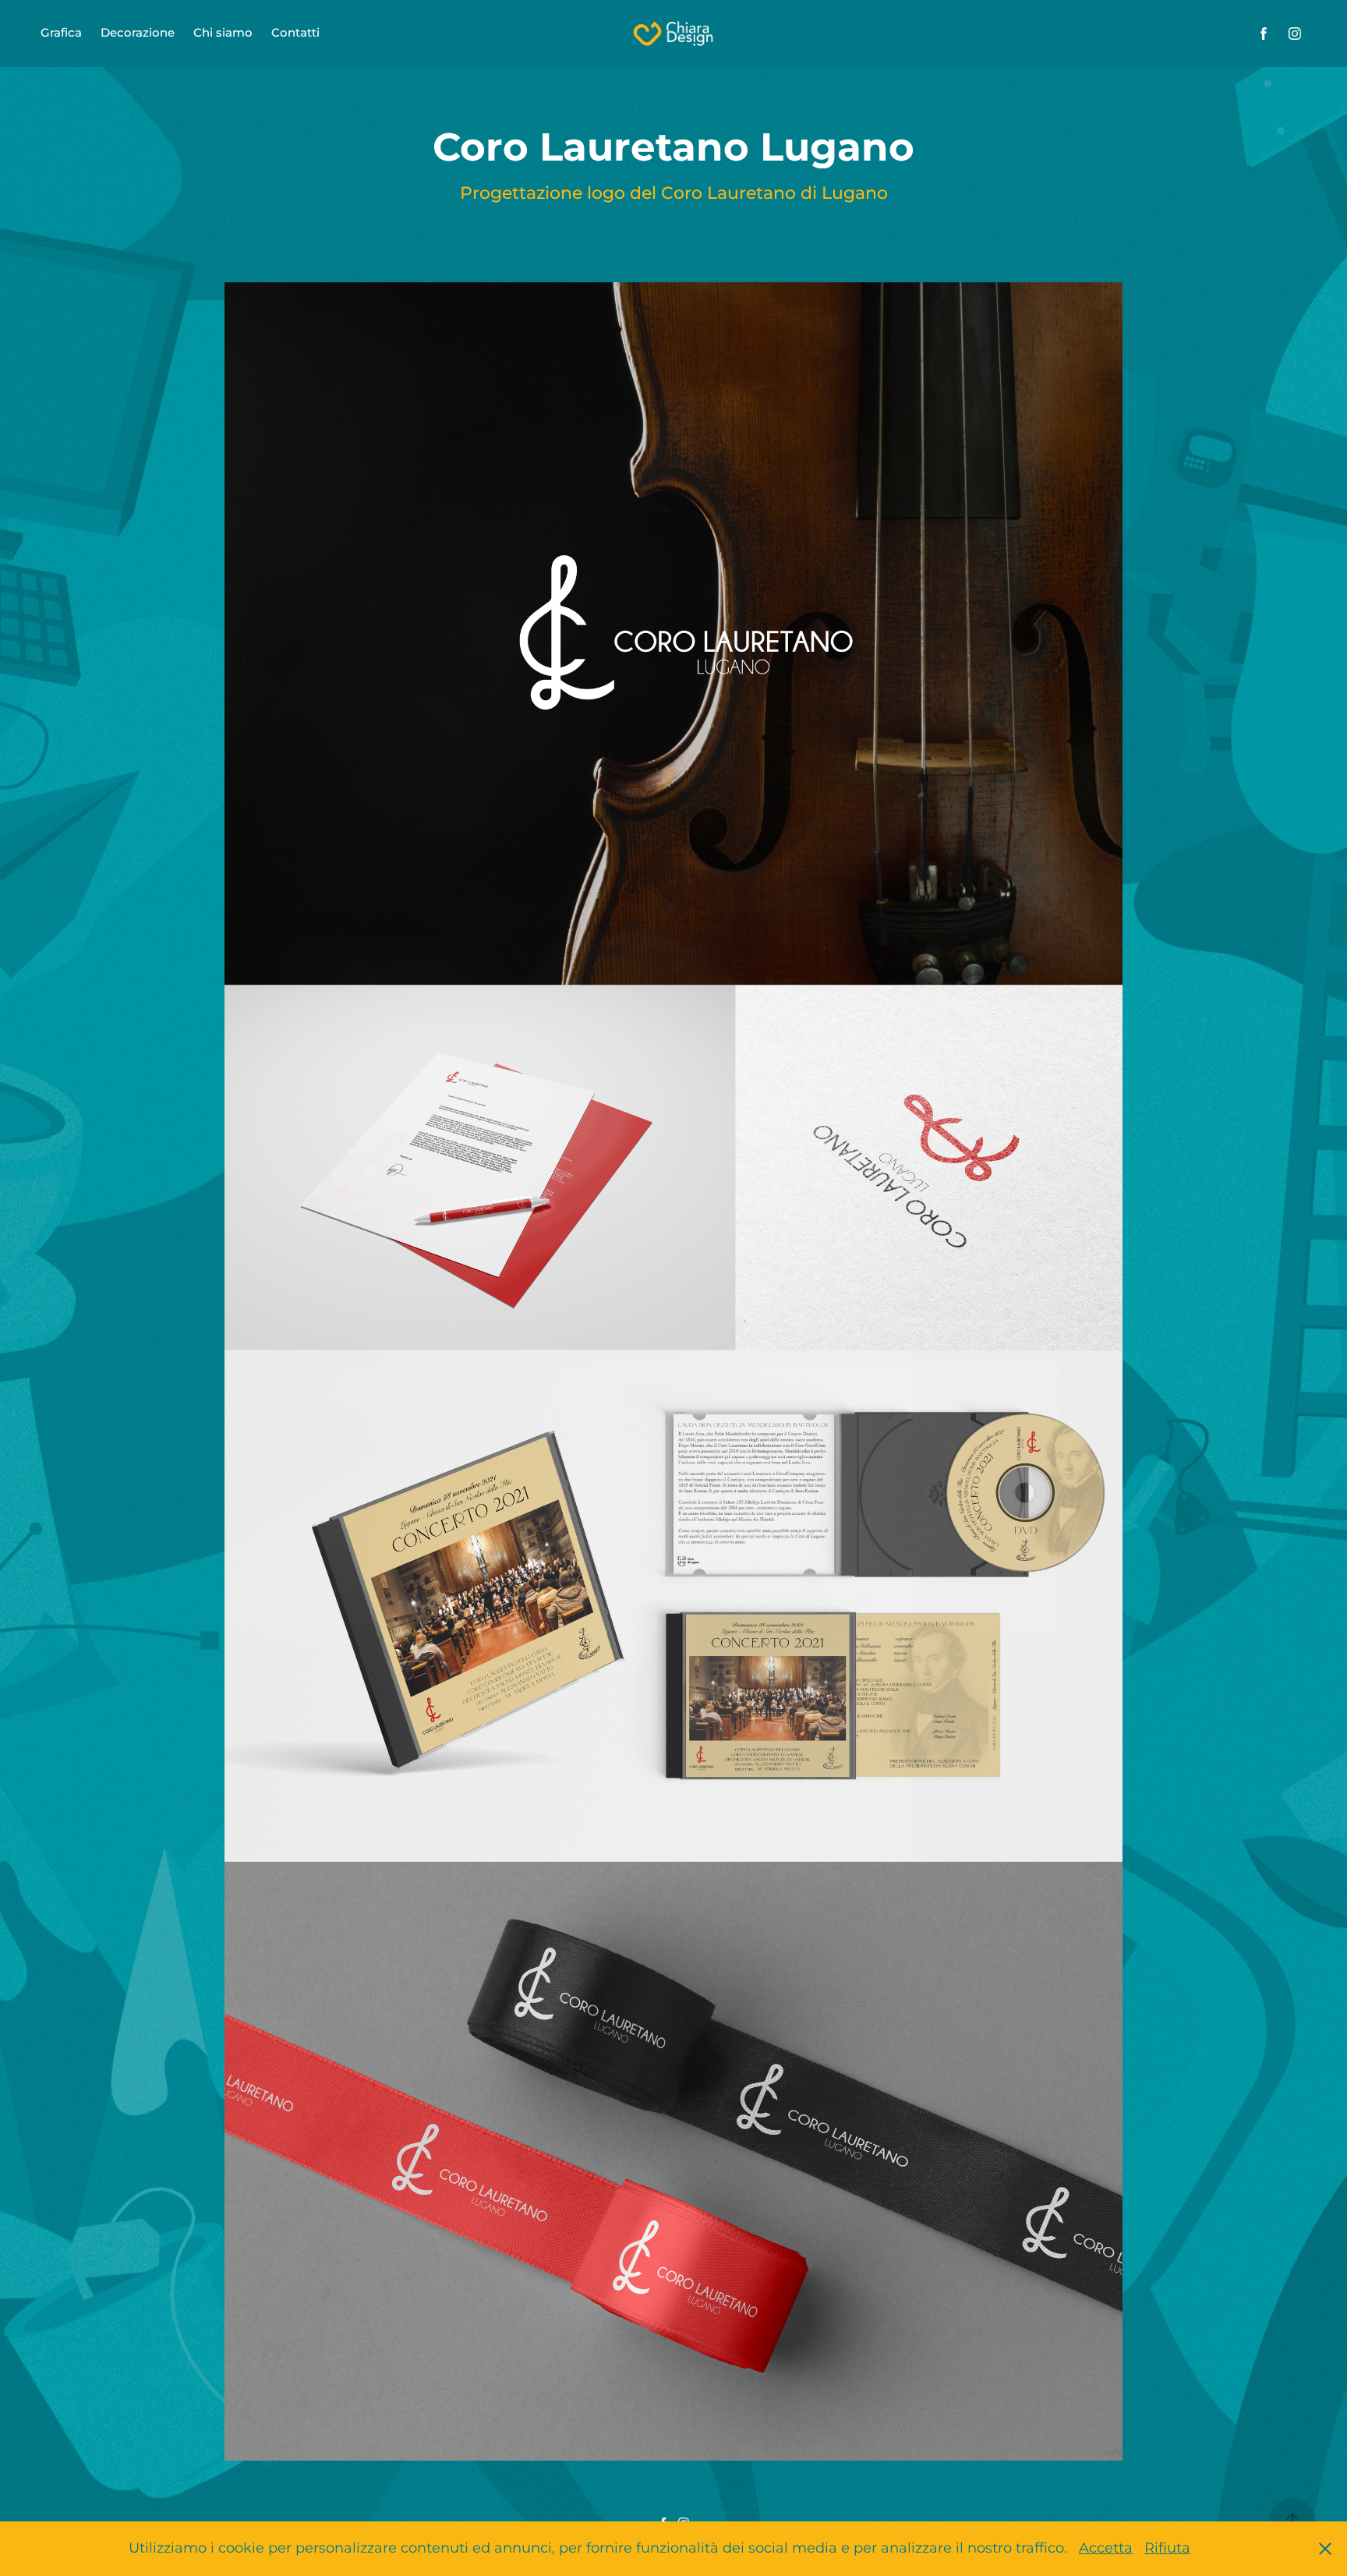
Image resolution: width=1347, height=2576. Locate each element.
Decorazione (138, 33)
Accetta (1106, 2548)
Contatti (295, 33)
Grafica (61, 33)
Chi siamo (223, 33)
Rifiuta (1167, 2548)
